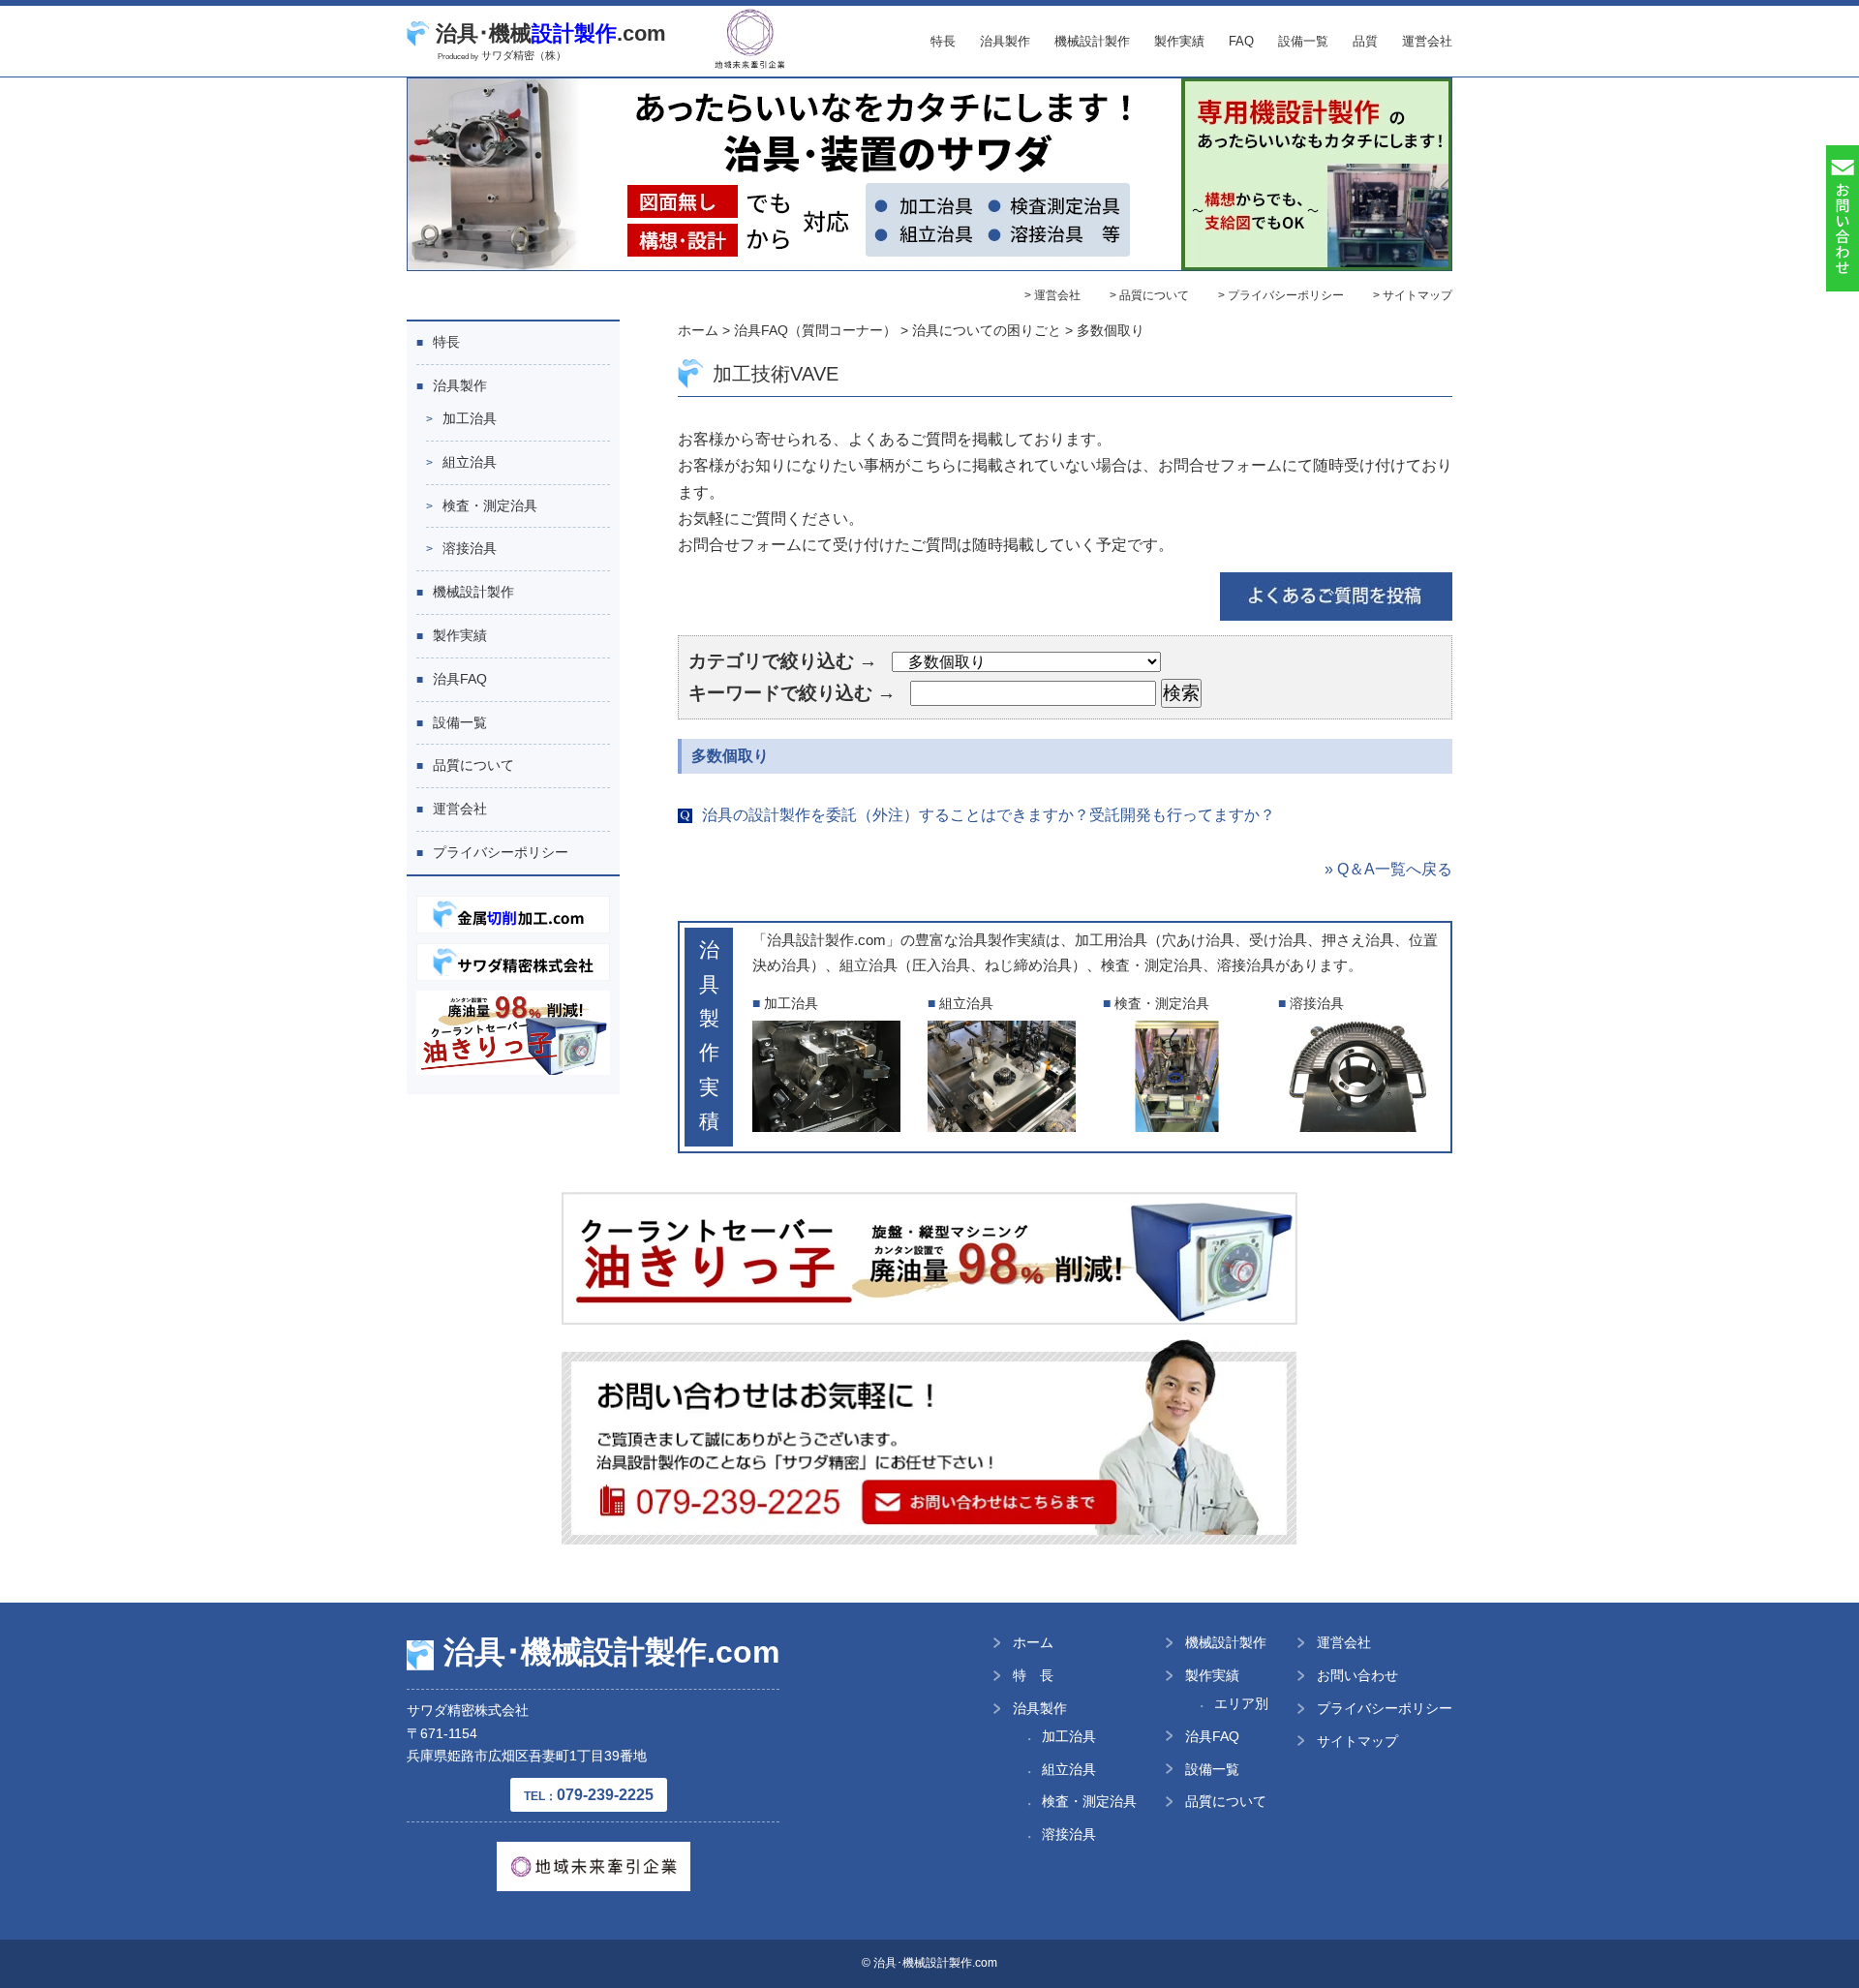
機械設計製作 (1092, 41)
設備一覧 (1303, 41)
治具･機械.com (551, 33)
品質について (473, 765)
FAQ (1241, 41)
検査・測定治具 (490, 505)
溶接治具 (470, 548)
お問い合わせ (1357, 1675)
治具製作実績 (1002, 940)
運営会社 (1427, 41)
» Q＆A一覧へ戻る (1388, 869)
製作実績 (1179, 41)
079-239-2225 (589, 1795)
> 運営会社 (1052, 295)
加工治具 (470, 418)
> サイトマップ (1413, 295)
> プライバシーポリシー (1281, 295)
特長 (943, 41)
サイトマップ (1357, 1741)
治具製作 (1005, 41)
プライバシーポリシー (501, 852)
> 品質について (1149, 295)
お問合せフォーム (1220, 465)
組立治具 (470, 462)
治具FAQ (460, 679)
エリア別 (1241, 1703)
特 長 (1033, 1675)
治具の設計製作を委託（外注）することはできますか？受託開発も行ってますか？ (989, 815)
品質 (1365, 41)
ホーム (1033, 1642)
